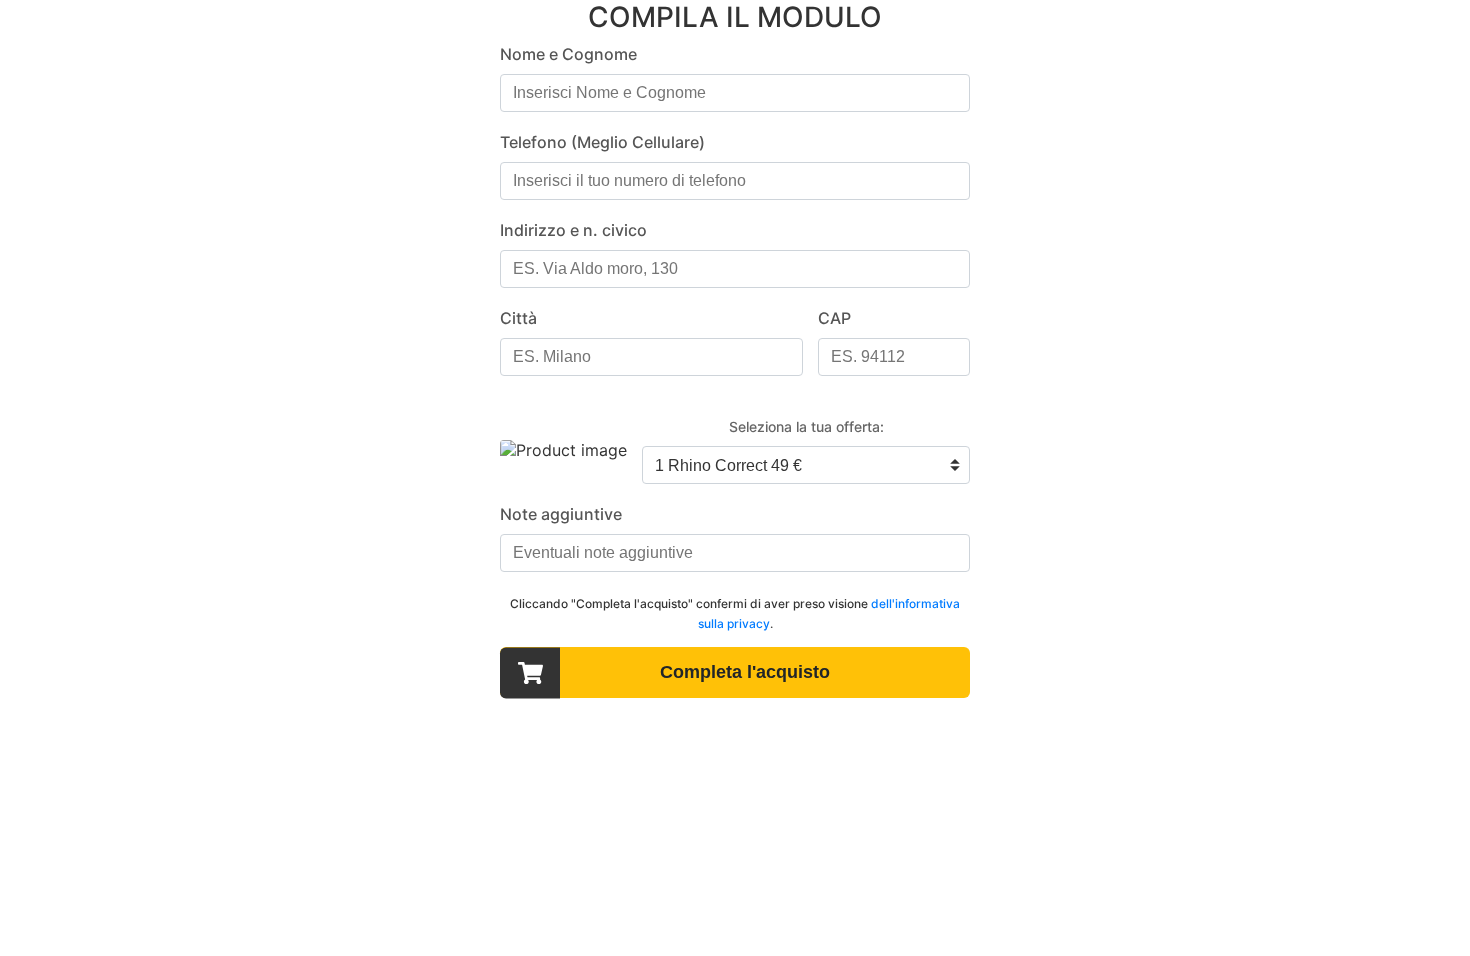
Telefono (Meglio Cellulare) (602, 142)
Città (518, 318)
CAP (834, 318)
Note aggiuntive (561, 514)
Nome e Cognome (568, 54)
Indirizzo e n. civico (573, 230)
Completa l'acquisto (745, 672)
